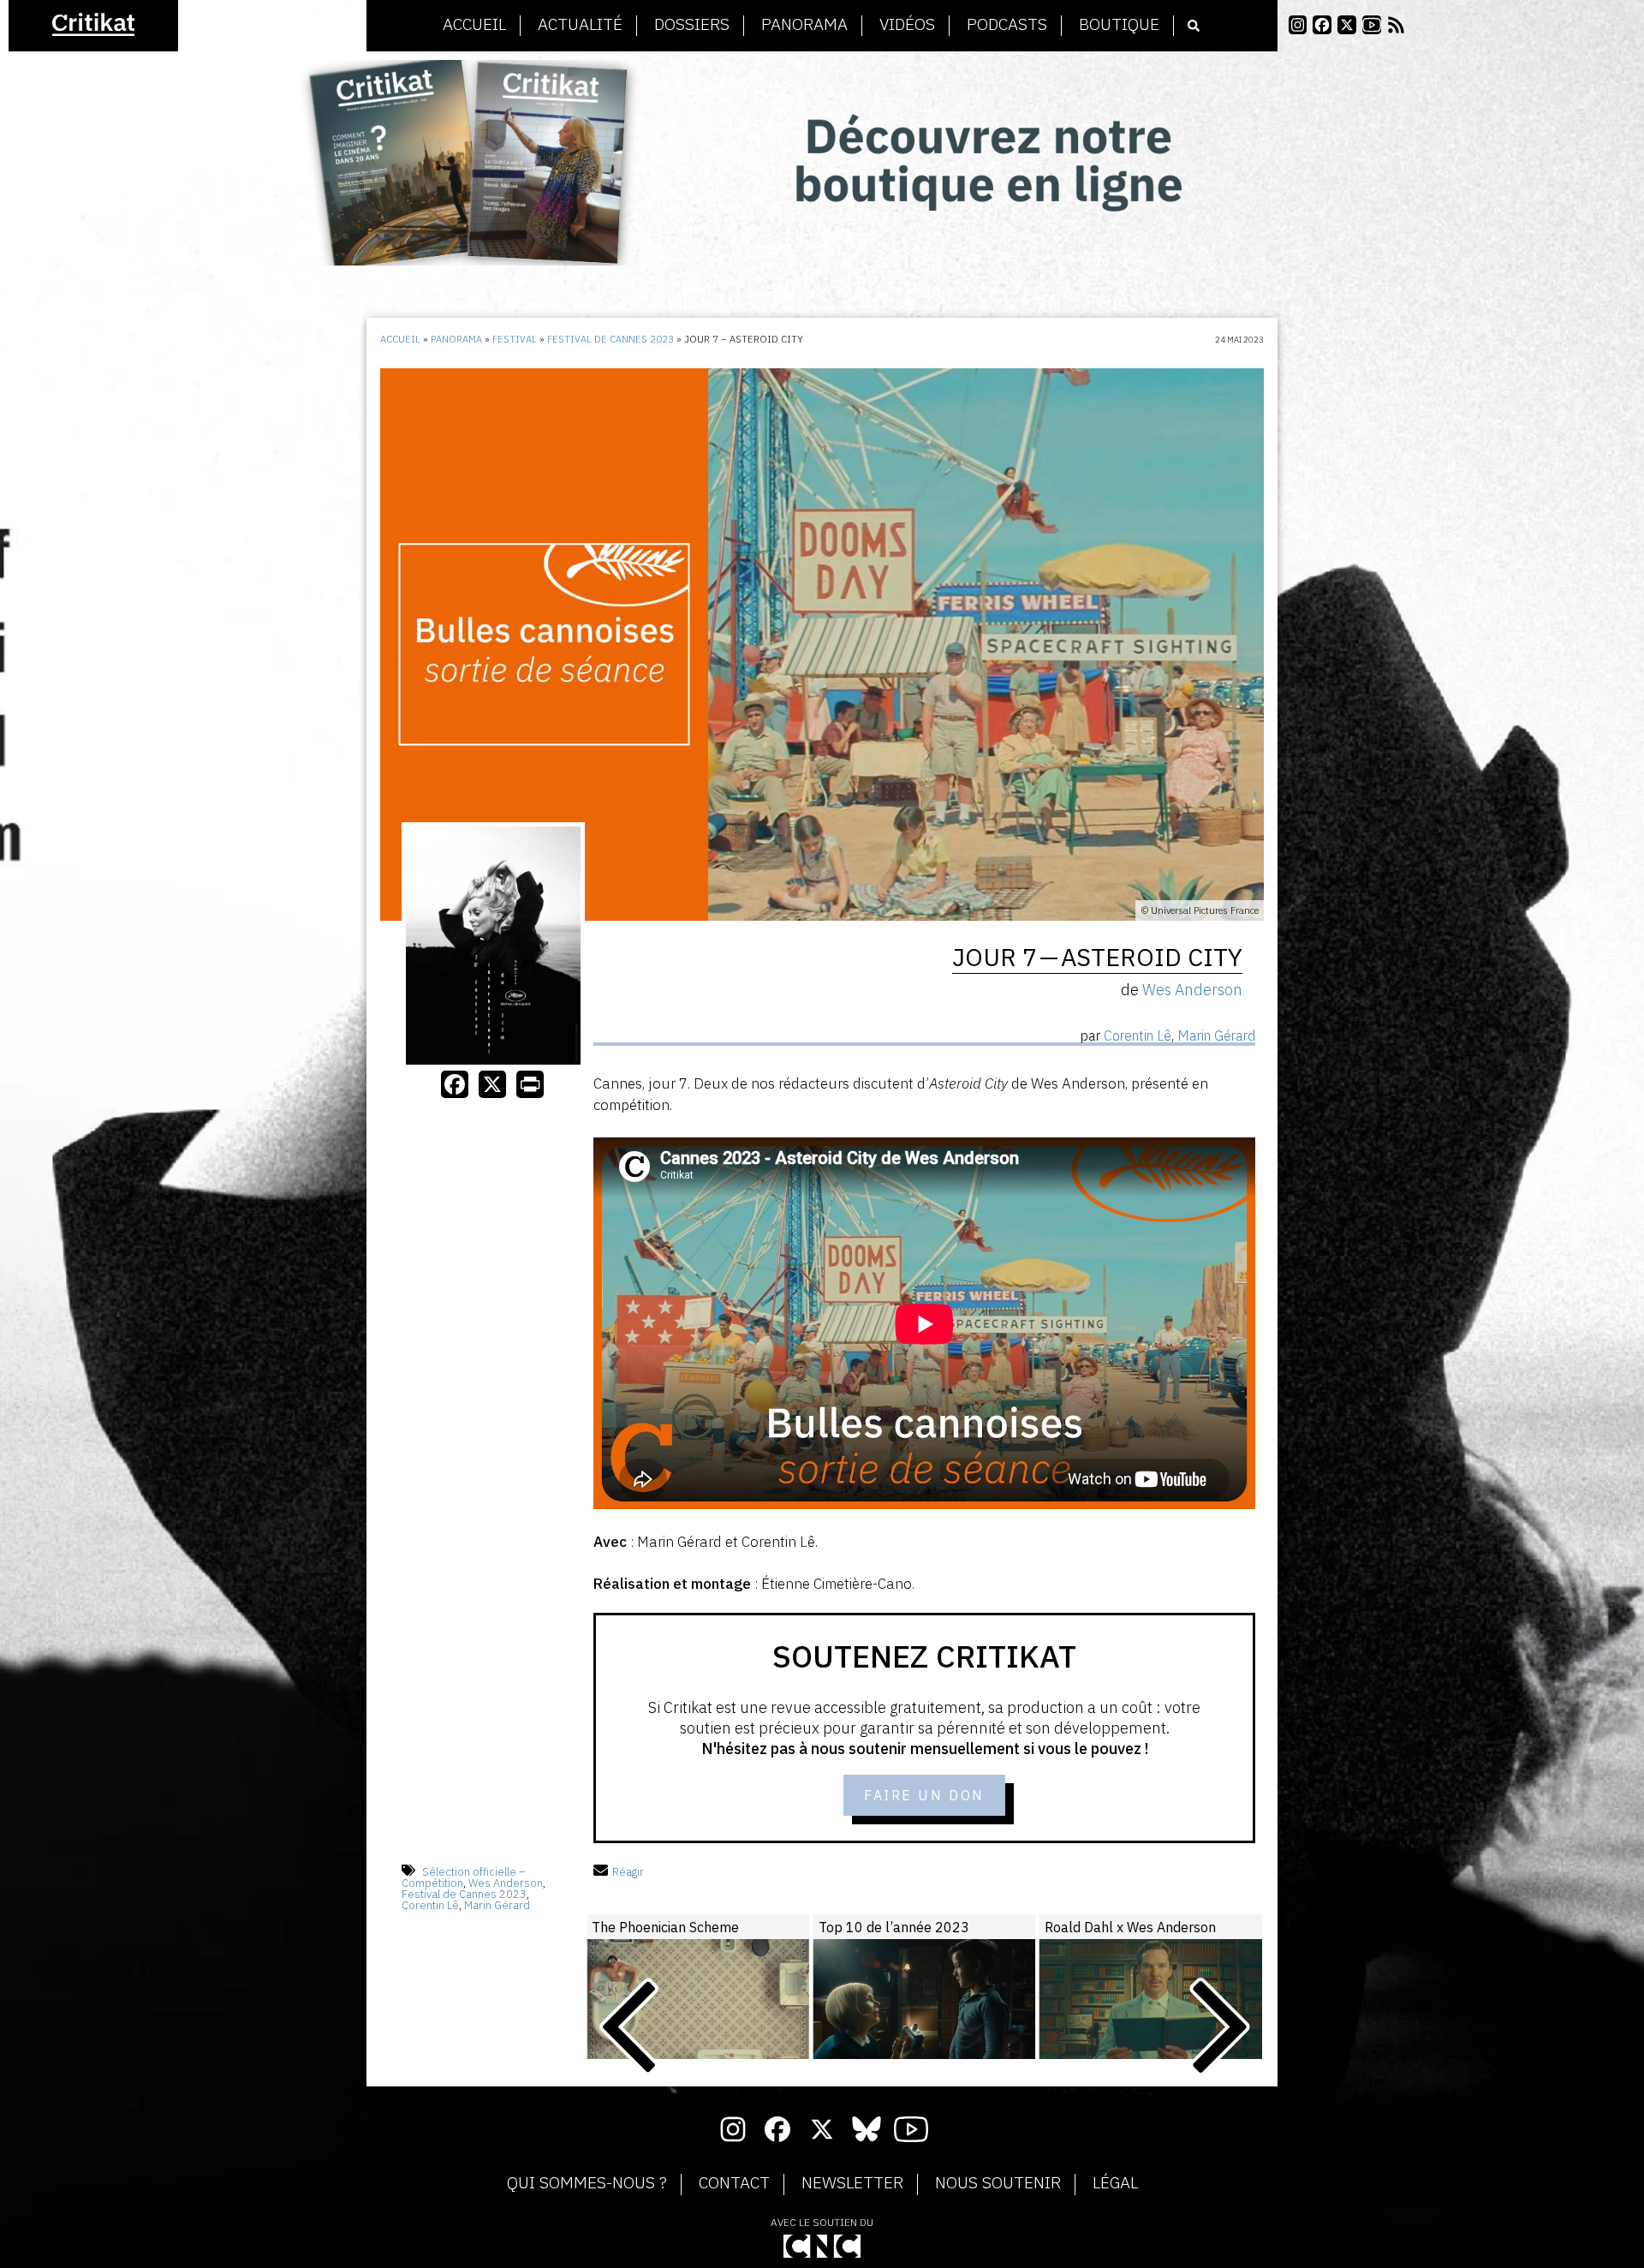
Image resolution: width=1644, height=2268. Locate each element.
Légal (1115, 2183)
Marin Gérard (497, 1905)
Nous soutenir (998, 2183)
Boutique (1119, 25)
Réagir (628, 1872)
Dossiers (692, 25)
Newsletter (852, 2183)
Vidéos (907, 25)
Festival (515, 339)
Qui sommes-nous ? (587, 2183)
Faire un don (924, 1795)
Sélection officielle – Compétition (464, 1877)
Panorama (804, 25)
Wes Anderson (506, 1883)
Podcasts (1007, 25)
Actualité (580, 25)
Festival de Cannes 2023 (611, 339)
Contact (734, 2183)
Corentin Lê (430, 1905)
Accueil (474, 25)
